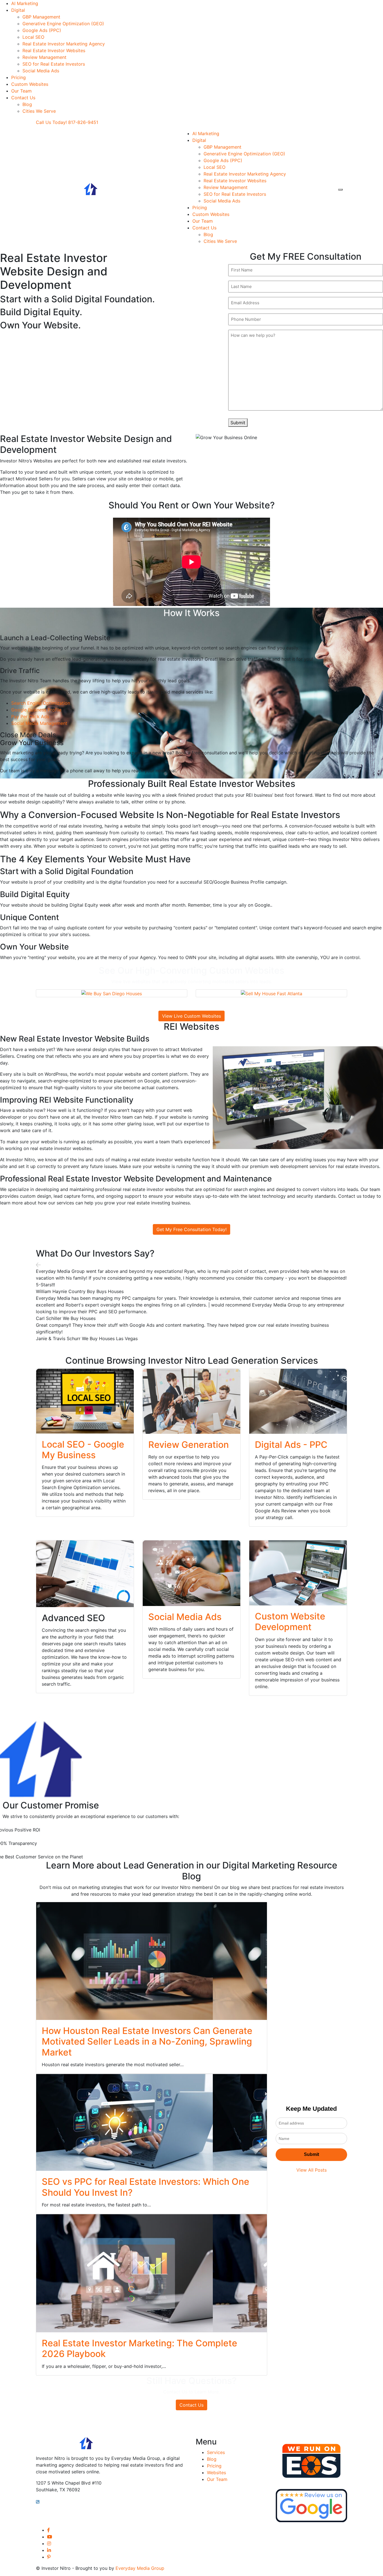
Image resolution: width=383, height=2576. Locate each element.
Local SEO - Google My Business (83, 1450)
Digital (18, 10)
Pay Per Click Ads (30, 716)
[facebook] (49, 2530)
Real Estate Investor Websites (54, 50)
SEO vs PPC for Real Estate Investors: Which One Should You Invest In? (146, 2187)
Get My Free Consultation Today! (191, 1229)
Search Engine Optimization (41, 703)
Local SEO (33, 37)
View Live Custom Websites (191, 1016)
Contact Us (23, 98)
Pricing (19, 77)
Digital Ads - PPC (291, 1445)
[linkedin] (49, 2550)
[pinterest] (49, 2557)
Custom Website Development (290, 1622)
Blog (27, 104)
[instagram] (49, 2543)
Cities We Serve (39, 111)
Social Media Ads (41, 71)
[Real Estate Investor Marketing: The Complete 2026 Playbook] (152, 2273)
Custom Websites (30, 84)
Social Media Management (39, 723)
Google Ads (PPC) (42, 30)
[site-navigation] (340, 190)
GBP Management (41, 17)
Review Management (44, 57)
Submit (238, 423)
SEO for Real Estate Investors (54, 64)
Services (216, 2452)
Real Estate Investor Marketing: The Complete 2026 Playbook (139, 2348)
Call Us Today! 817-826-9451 (67, 122)
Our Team (21, 91)
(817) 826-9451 (59, 2501)
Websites (216, 2473)
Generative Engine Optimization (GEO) (63, 24)
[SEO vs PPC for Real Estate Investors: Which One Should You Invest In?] (152, 2122)
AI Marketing (25, 3)
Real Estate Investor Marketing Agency (64, 44)
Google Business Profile (36, 710)
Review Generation (189, 1445)
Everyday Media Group (140, 2568)
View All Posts (312, 2170)
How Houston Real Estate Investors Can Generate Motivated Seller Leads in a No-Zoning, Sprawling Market (147, 2042)
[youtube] (50, 2537)
